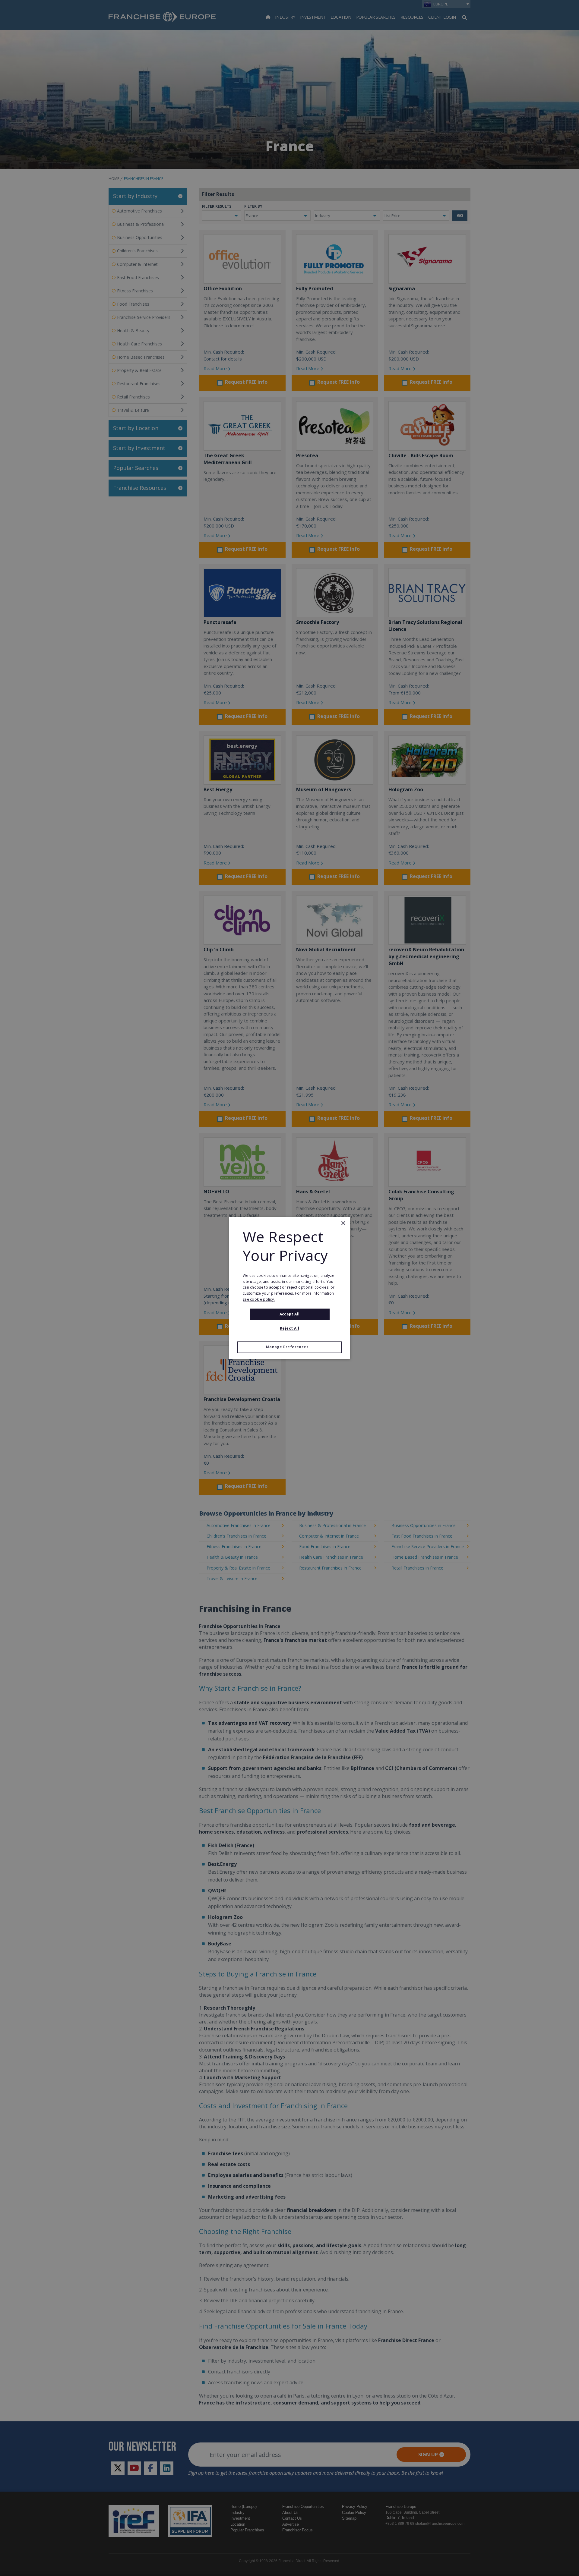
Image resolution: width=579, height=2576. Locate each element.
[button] (289, 1347)
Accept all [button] (290, 1314)
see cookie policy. (259, 1299)
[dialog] (289, 1288)
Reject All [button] (289, 1329)
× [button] (343, 1223)
